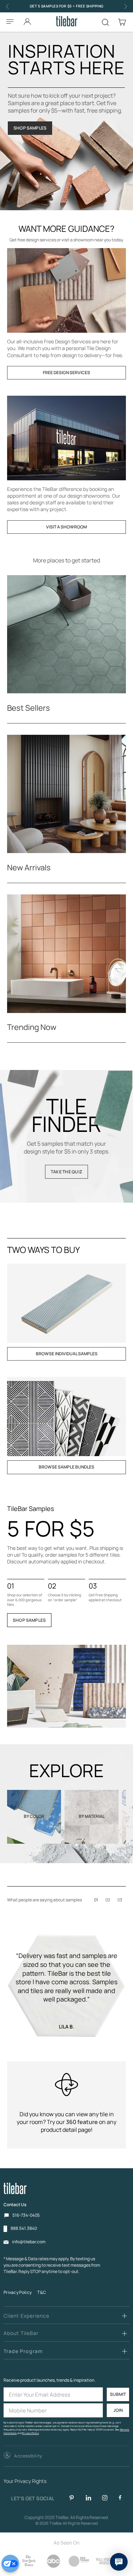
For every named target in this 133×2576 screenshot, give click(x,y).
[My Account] (27, 20)
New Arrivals (29, 868)
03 (120, 1900)
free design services (37, 240)
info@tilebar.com (29, 2242)
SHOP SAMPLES (30, 128)
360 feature (82, 2122)
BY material (92, 1816)
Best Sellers (29, 708)
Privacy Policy (18, 2292)
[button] (23, 2456)
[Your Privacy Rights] (10, 2564)
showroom (84, 240)
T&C (42, 2292)
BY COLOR (34, 1816)
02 (108, 1900)
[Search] (105, 22)
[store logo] (67, 21)
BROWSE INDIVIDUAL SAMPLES (67, 1354)
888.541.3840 (24, 2228)
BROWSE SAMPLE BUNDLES (66, 1467)
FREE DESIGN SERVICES (66, 373)
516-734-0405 (26, 2215)
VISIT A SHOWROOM (66, 527)
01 (96, 1900)
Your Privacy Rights (25, 2481)
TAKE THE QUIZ (67, 1172)
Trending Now (32, 1027)
